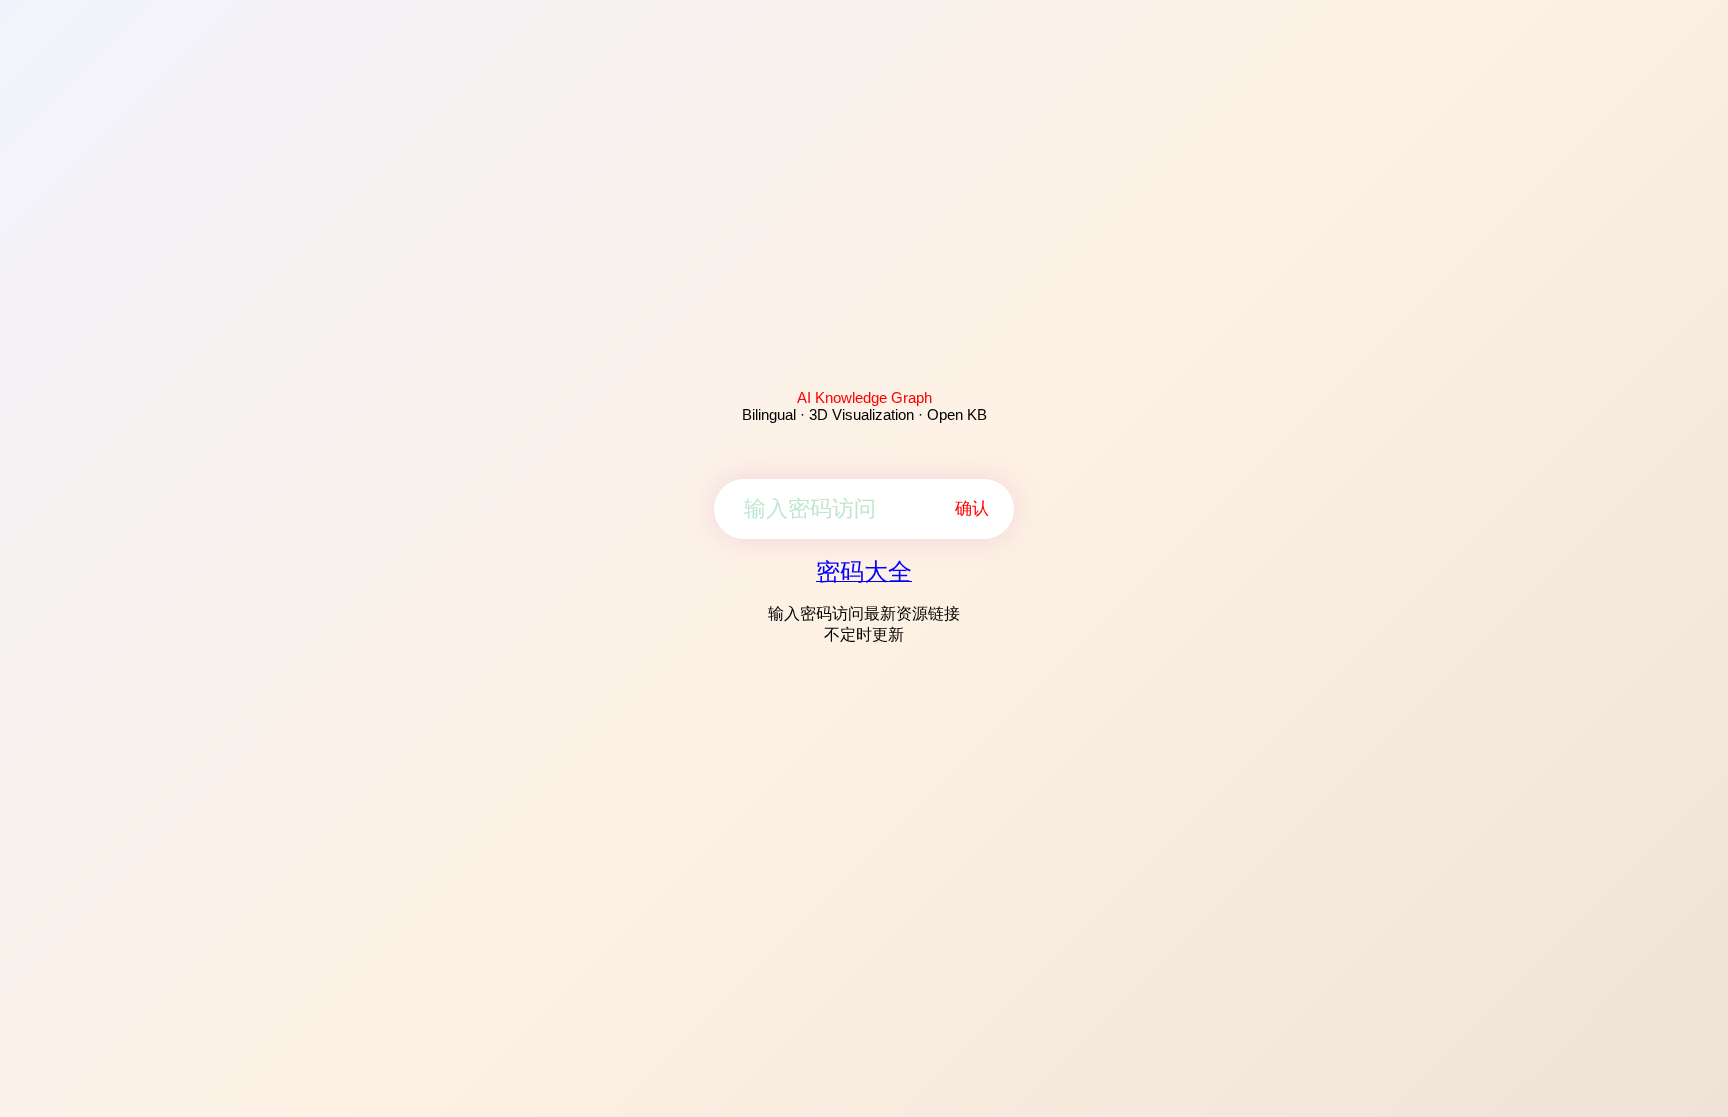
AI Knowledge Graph (864, 397)
